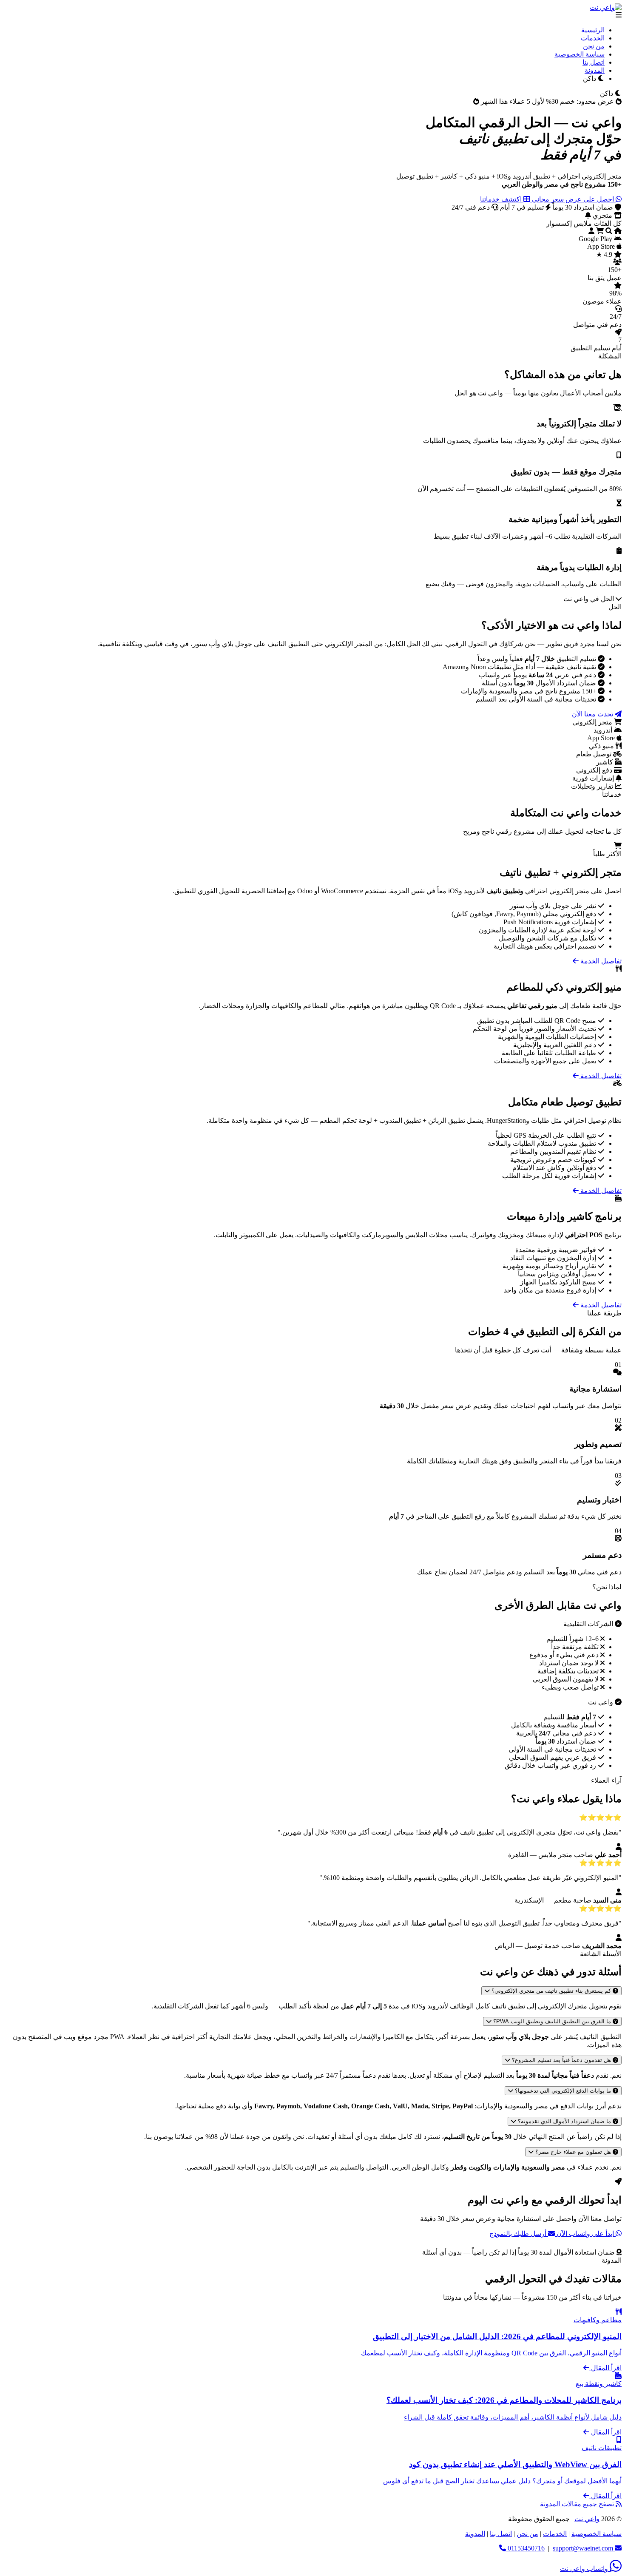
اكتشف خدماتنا (502, 199)
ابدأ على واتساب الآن (585, 2234)
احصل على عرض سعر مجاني (573, 199)
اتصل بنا (594, 62)
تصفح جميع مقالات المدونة (578, 2504)
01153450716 (525, 2548)
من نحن (594, 46)
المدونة (595, 70)
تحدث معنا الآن (593, 714)
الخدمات (593, 38)
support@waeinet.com (583, 2548)
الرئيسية (593, 30)
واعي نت (587, 2519)
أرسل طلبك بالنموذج (519, 2234)
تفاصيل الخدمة (600, 961)
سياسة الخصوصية (580, 54)
